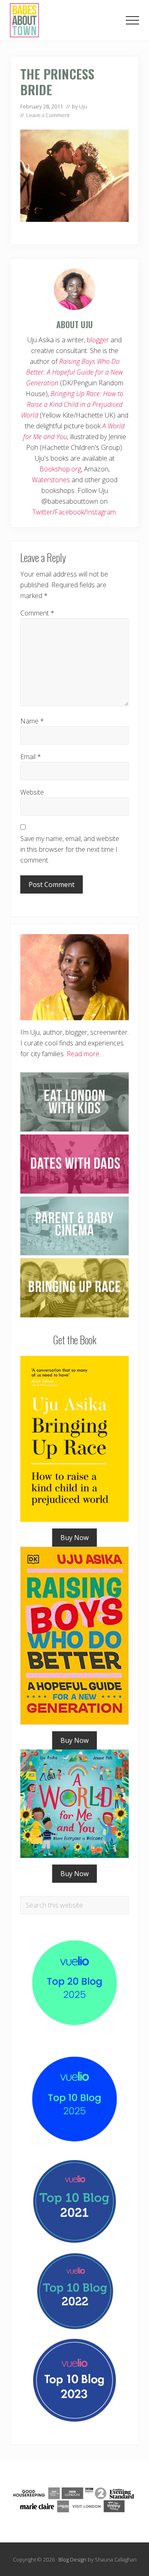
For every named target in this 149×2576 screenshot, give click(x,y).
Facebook (69, 512)
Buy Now (74, 1538)
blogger (98, 340)
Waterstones (51, 480)
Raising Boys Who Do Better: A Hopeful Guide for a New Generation (75, 372)
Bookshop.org (60, 469)
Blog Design (72, 2559)
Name (32, 721)
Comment (37, 613)
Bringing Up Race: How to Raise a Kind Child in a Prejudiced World (72, 404)
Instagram (101, 512)
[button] (132, 20)
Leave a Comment (48, 115)
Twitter (42, 512)
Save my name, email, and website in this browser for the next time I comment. (70, 849)
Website (32, 792)
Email (31, 757)
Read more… (85, 1054)
